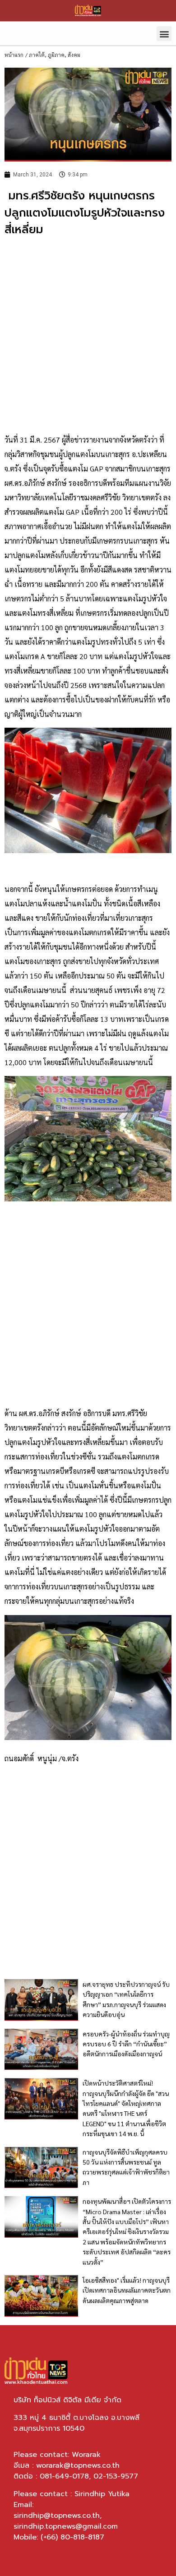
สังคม (74, 55)
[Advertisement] (88, 336)
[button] (164, 34)
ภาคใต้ (37, 55)
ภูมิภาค (56, 55)
